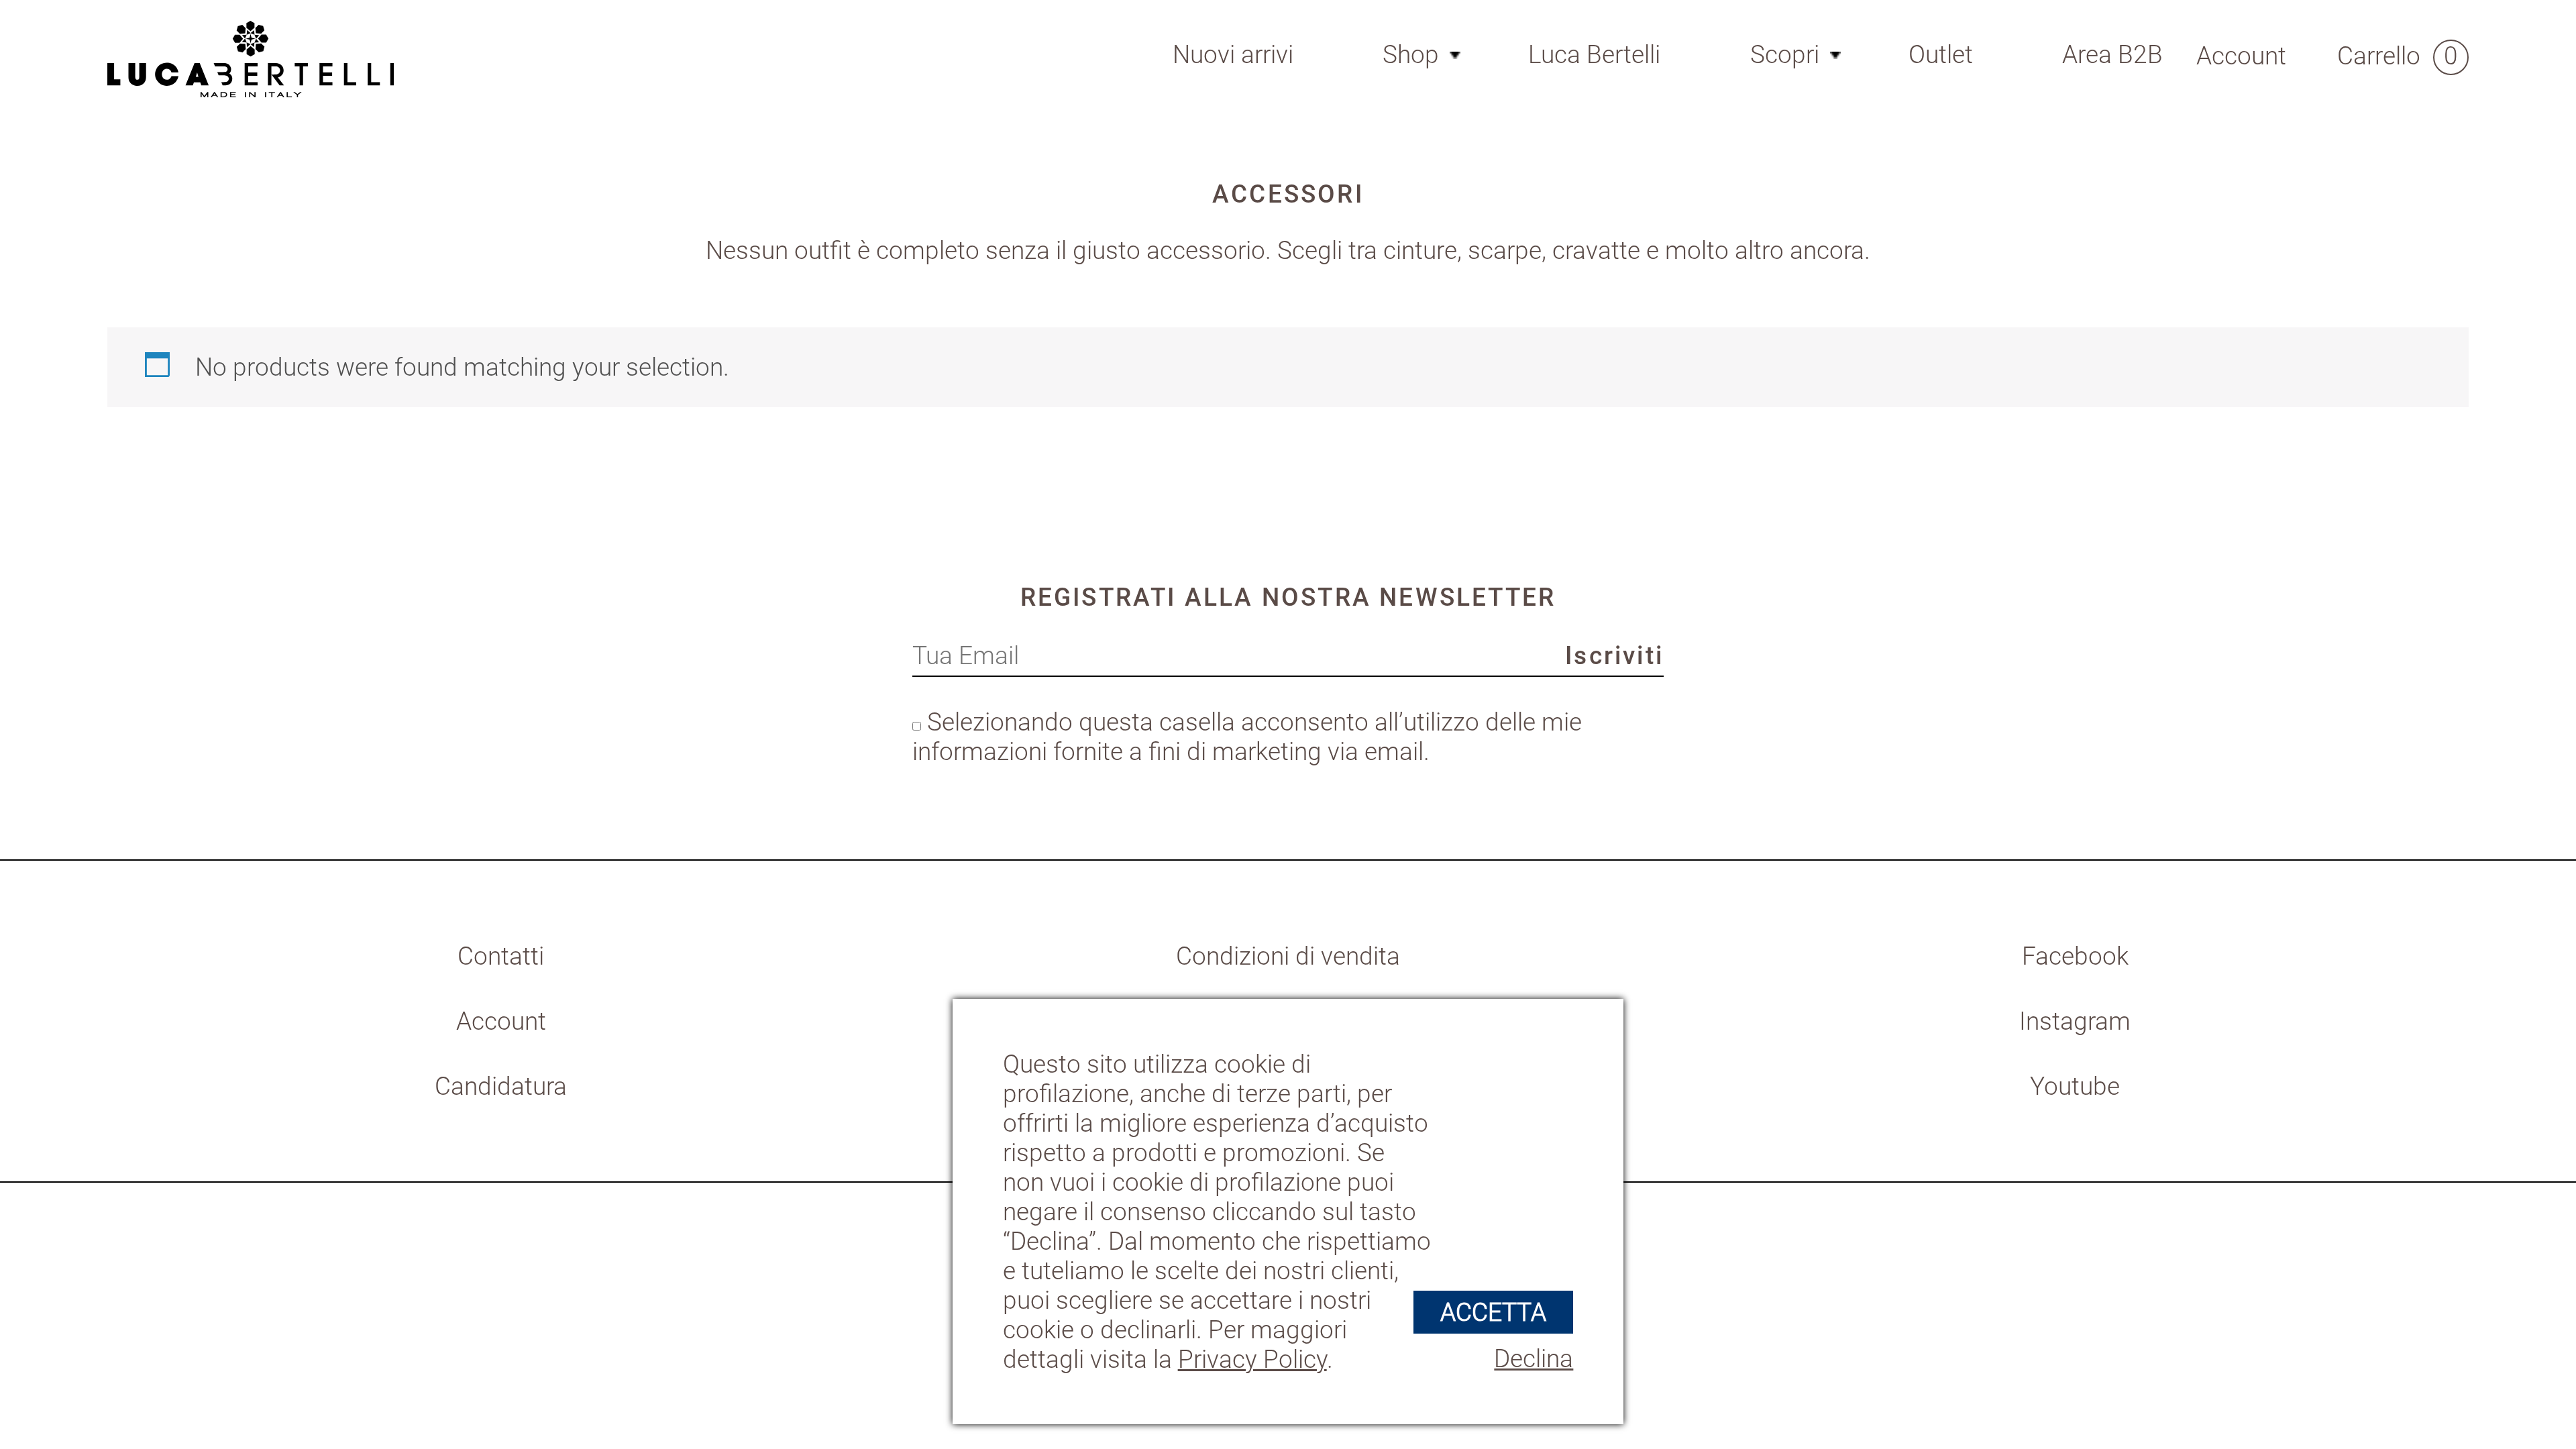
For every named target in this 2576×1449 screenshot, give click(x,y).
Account (501, 1021)
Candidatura (501, 1086)
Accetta (1493, 1312)
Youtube (2075, 1086)
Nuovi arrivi (1233, 54)
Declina (1534, 1358)
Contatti (501, 956)
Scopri (1785, 54)
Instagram (2075, 1021)
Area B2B (2112, 54)
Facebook (2075, 956)
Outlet (1941, 54)
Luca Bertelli (1594, 54)
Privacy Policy (1252, 1359)
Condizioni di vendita (1288, 956)
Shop (1411, 54)
